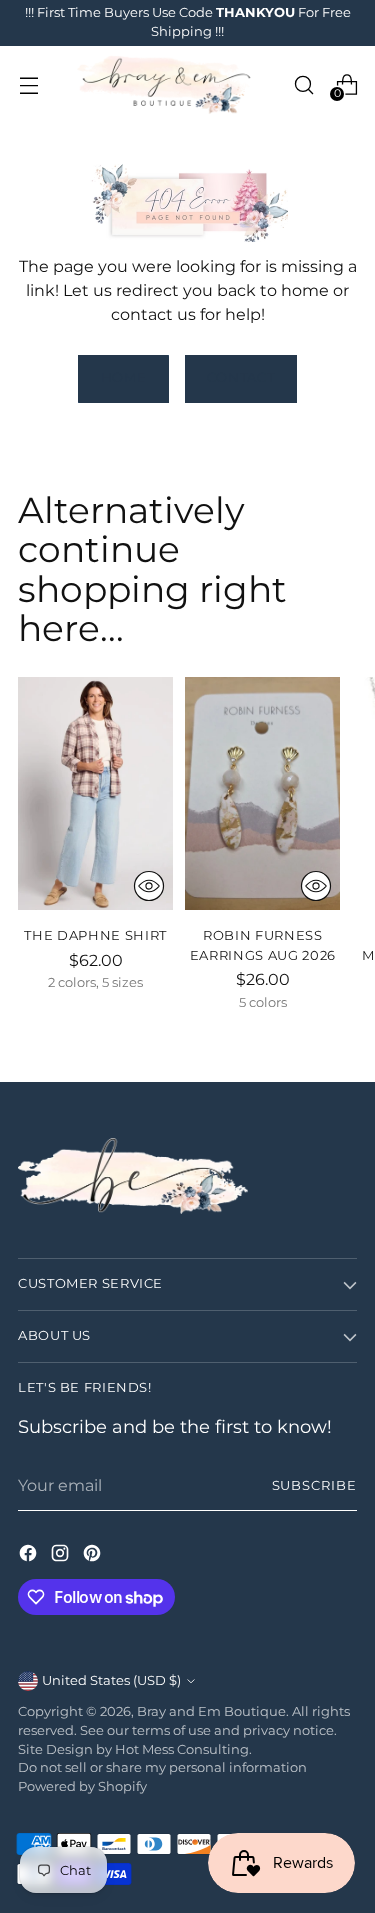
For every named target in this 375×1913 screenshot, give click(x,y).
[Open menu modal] (28, 84)
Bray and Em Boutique (211, 1711)
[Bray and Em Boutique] (166, 85)
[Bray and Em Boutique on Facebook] (30, 1556)
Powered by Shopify (82, 1786)
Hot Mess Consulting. (183, 1749)
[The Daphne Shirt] (95, 793)
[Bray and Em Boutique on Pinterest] (94, 1556)
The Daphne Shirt (95, 935)
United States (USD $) (111, 1680)
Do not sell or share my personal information (162, 1767)
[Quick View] (149, 886)
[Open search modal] (303, 84)
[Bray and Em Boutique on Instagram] (62, 1556)
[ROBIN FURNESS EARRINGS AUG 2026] (262, 793)
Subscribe (314, 1485)
